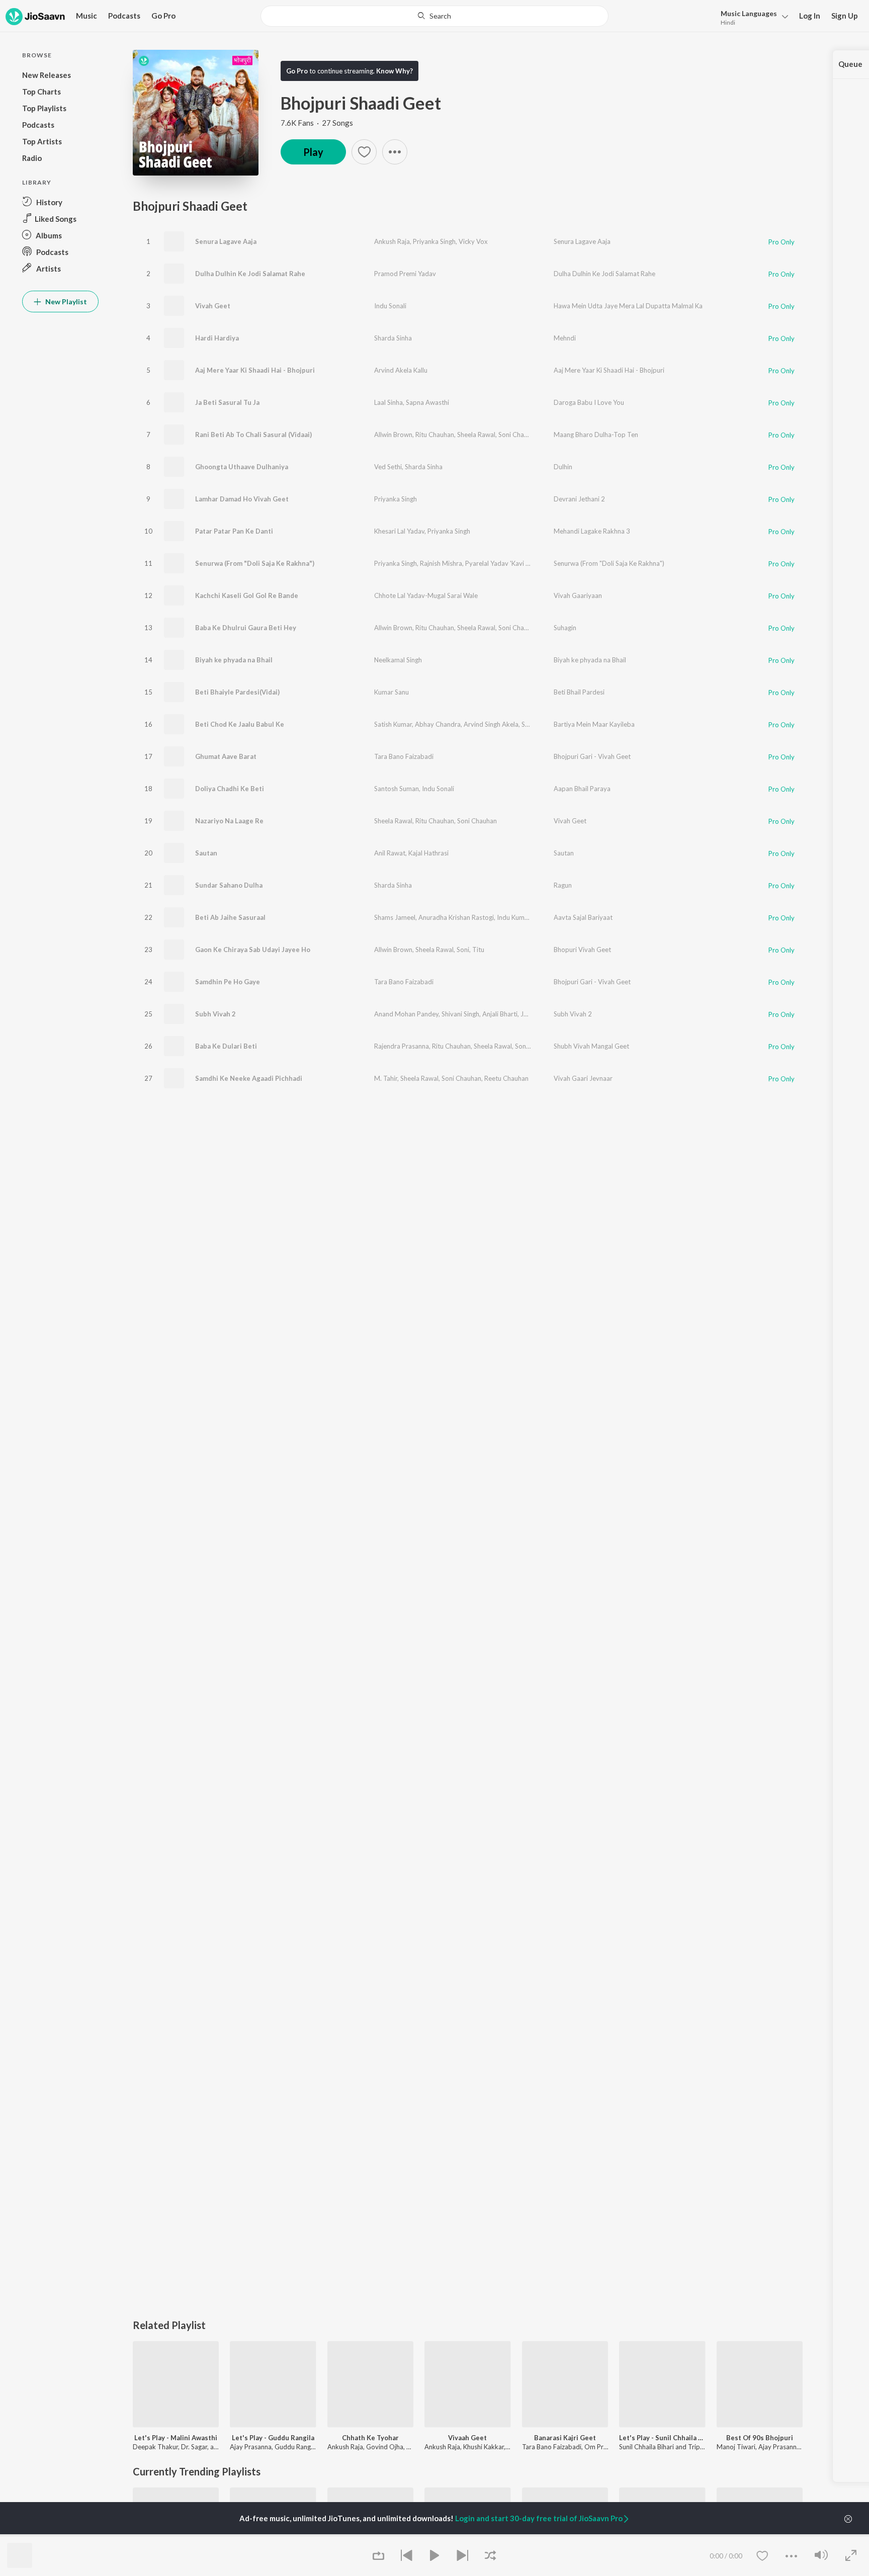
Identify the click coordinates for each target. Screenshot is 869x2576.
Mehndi (565, 338)
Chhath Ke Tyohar (370, 2438)
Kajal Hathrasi (428, 853)
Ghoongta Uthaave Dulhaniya (242, 467)
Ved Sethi (388, 467)
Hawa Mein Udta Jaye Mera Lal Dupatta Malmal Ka (628, 306)
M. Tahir (386, 1078)
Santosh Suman (397, 789)
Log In (810, 16)
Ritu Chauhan (435, 435)
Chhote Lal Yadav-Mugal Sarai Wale (426, 595)
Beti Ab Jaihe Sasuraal (230, 917)
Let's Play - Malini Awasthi (176, 2438)
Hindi (728, 22)
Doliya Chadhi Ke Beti (230, 789)
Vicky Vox (473, 241)
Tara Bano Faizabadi (404, 756)
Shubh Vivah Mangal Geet (591, 1046)
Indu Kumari (514, 917)
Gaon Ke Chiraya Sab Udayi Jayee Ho (253, 950)
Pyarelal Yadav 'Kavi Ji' (498, 563)
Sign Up (845, 16)
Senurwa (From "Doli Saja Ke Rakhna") (255, 563)
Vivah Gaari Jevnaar (583, 1078)
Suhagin (565, 628)
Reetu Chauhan (506, 1078)
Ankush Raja (392, 241)
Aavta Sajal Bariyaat (583, 917)
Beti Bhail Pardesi (579, 692)
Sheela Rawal (476, 435)
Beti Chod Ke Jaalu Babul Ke (240, 724)
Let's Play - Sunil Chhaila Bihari (662, 2438)
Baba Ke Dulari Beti (226, 1046)
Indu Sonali (390, 306)
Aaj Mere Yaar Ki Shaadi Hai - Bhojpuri (255, 370)
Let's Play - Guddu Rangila (273, 2438)
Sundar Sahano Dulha (229, 885)
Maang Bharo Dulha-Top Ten (596, 435)
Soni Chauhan (518, 435)
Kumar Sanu (392, 692)
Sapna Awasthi (427, 402)
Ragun (563, 885)
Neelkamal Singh (398, 660)
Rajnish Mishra (441, 563)
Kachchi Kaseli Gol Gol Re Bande (247, 595)
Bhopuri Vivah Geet (582, 950)
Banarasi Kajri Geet (565, 2438)
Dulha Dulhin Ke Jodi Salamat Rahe (250, 274)
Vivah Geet (213, 306)
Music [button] (86, 16)
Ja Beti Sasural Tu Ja (227, 402)
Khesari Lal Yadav (399, 531)
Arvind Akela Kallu (401, 370)
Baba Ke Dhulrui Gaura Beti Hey (246, 628)
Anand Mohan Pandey (406, 1014)
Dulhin (563, 467)
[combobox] (434, 16)
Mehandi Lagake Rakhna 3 (592, 531)
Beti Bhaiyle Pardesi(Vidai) (237, 692)
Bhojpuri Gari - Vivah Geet (592, 756)
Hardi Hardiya (217, 338)
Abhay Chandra (438, 724)
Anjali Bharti (500, 1014)
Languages (749, 13)
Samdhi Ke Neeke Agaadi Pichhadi (249, 1078)
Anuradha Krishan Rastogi (456, 917)
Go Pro (163, 16)
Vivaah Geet (467, 2438)
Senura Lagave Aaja (226, 241)
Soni (463, 950)
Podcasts (124, 16)
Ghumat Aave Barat (226, 756)
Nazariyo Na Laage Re (229, 821)
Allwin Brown (393, 435)
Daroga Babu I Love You (589, 402)
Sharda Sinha (393, 338)
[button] (752, 17)
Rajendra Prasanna (402, 1046)
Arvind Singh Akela (491, 724)
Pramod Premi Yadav (405, 274)
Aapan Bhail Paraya (582, 789)
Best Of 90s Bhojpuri (760, 2438)
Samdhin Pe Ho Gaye (228, 982)
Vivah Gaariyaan (578, 595)
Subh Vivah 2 (215, 1014)
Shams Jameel (395, 917)
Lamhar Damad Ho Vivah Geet (242, 499)
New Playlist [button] (65, 302)
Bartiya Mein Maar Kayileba (594, 724)
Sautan (206, 853)
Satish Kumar (393, 724)
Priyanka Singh (434, 241)
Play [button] (313, 152)
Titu (478, 950)
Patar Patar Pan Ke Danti (234, 531)
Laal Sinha (388, 402)
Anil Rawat (390, 853)
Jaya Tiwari (537, 1014)
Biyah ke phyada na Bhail (234, 660)
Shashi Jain (537, 724)
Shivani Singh (460, 1014)
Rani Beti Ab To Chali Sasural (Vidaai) (253, 435)
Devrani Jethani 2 (579, 499)
